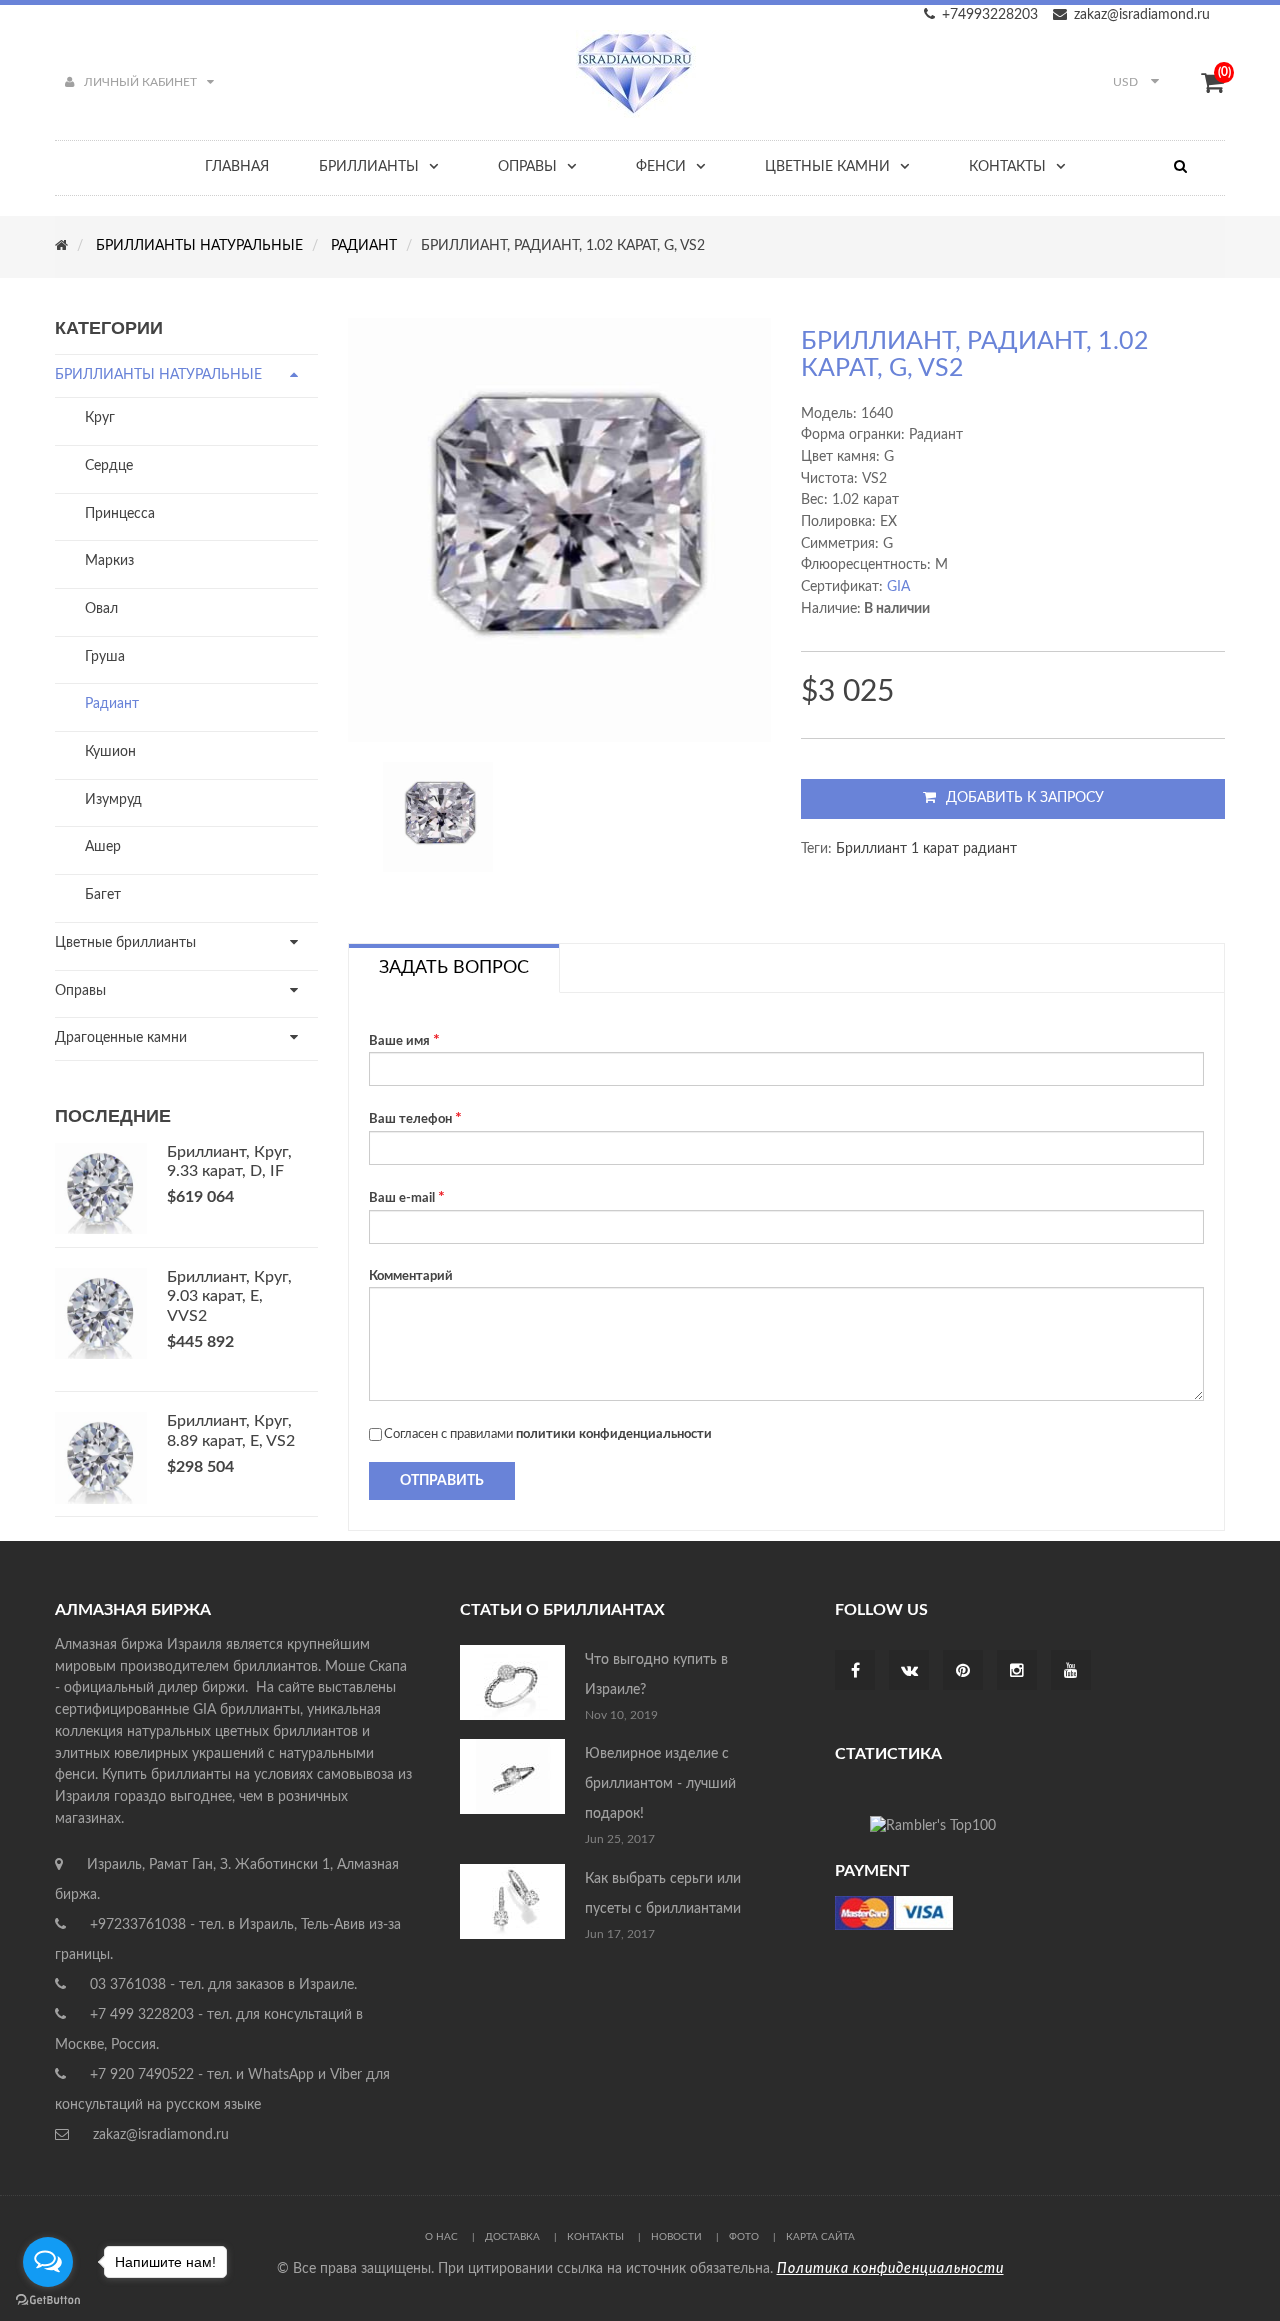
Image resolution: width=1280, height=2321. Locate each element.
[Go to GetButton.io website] (48, 2300)
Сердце (109, 466)
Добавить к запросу (1025, 798)
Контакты (595, 2237)
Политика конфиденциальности (890, 2269)
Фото (744, 2237)
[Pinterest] (963, 1672)
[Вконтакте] (909, 1672)
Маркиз (109, 561)
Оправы (80, 991)
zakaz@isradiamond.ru (1142, 15)
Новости (676, 2237)
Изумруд (113, 800)
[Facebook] (855, 1672)
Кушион (110, 752)
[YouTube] (1071, 1672)
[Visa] (894, 1913)
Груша (105, 657)
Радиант (112, 704)
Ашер (103, 847)
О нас (441, 2237)
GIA (898, 587)
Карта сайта (820, 2237)
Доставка (512, 2237)
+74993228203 (990, 15)
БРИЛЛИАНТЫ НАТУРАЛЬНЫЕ (158, 375)
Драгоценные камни (121, 1038)
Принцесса (120, 514)
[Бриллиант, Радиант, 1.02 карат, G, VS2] (438, 817)
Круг (100, 418)
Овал (101, 609)
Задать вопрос (454, 968)
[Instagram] (1017, 1672)
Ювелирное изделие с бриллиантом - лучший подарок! (660, 1784)
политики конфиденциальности (614, 1434)
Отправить (442, 1481)
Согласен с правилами (548, 1434)
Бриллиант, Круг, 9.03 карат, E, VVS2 (229, 1297)
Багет (103, 895)
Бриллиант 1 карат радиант (926, 849)
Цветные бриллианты (125, 943)
